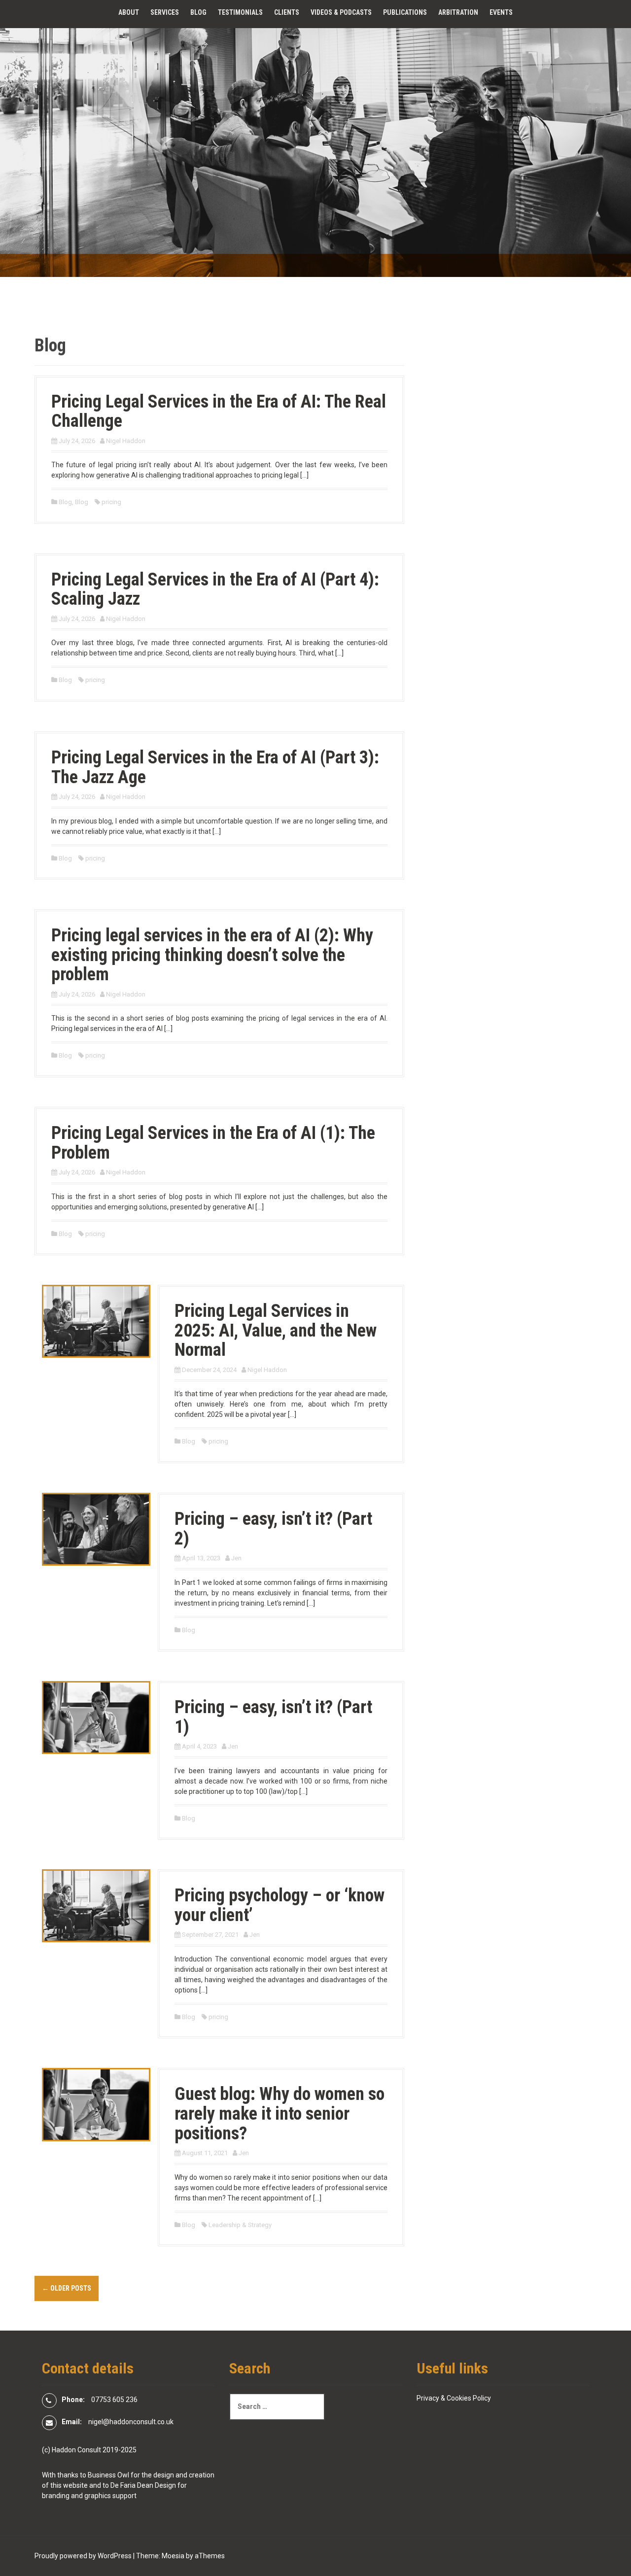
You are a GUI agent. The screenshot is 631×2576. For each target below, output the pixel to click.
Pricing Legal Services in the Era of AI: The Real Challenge (219, 412)
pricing (111, 502)
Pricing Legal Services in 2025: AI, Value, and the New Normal (276, 1330)
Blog (198, 12)
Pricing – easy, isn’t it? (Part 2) (273, 1529)
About (129, 12)
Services (165, 12)
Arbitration (458, 12)
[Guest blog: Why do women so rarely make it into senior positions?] (96, 2104)
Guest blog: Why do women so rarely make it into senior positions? (280, 2113)
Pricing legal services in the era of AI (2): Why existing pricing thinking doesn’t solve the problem (212, 955)
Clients (287, 12)
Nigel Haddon (126, 441)
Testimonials (240, 12)
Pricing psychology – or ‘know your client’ (280, 1905)
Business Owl (108, 2475)
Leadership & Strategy (240, 2225)
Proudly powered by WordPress (83, 2556)
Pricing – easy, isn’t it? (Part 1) (273, 1717)
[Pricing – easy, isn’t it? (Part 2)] (96, 1529)
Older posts (67, 2288)
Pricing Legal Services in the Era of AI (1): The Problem (213, 1143)
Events (501, 12)
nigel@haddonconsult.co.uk (131, 2422)
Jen (236, 1558)
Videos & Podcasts (341, 12)
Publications (405, 12)
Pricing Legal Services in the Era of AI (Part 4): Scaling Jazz (215, 589)
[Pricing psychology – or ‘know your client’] (96, 1905)
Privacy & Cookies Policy (454, 2398)
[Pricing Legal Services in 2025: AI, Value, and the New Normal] (96, 1321)
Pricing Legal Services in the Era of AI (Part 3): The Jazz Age (215, 767)
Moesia (173, 2556)
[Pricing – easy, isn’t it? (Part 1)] (96, 1717)
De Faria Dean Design (143, 2485)
